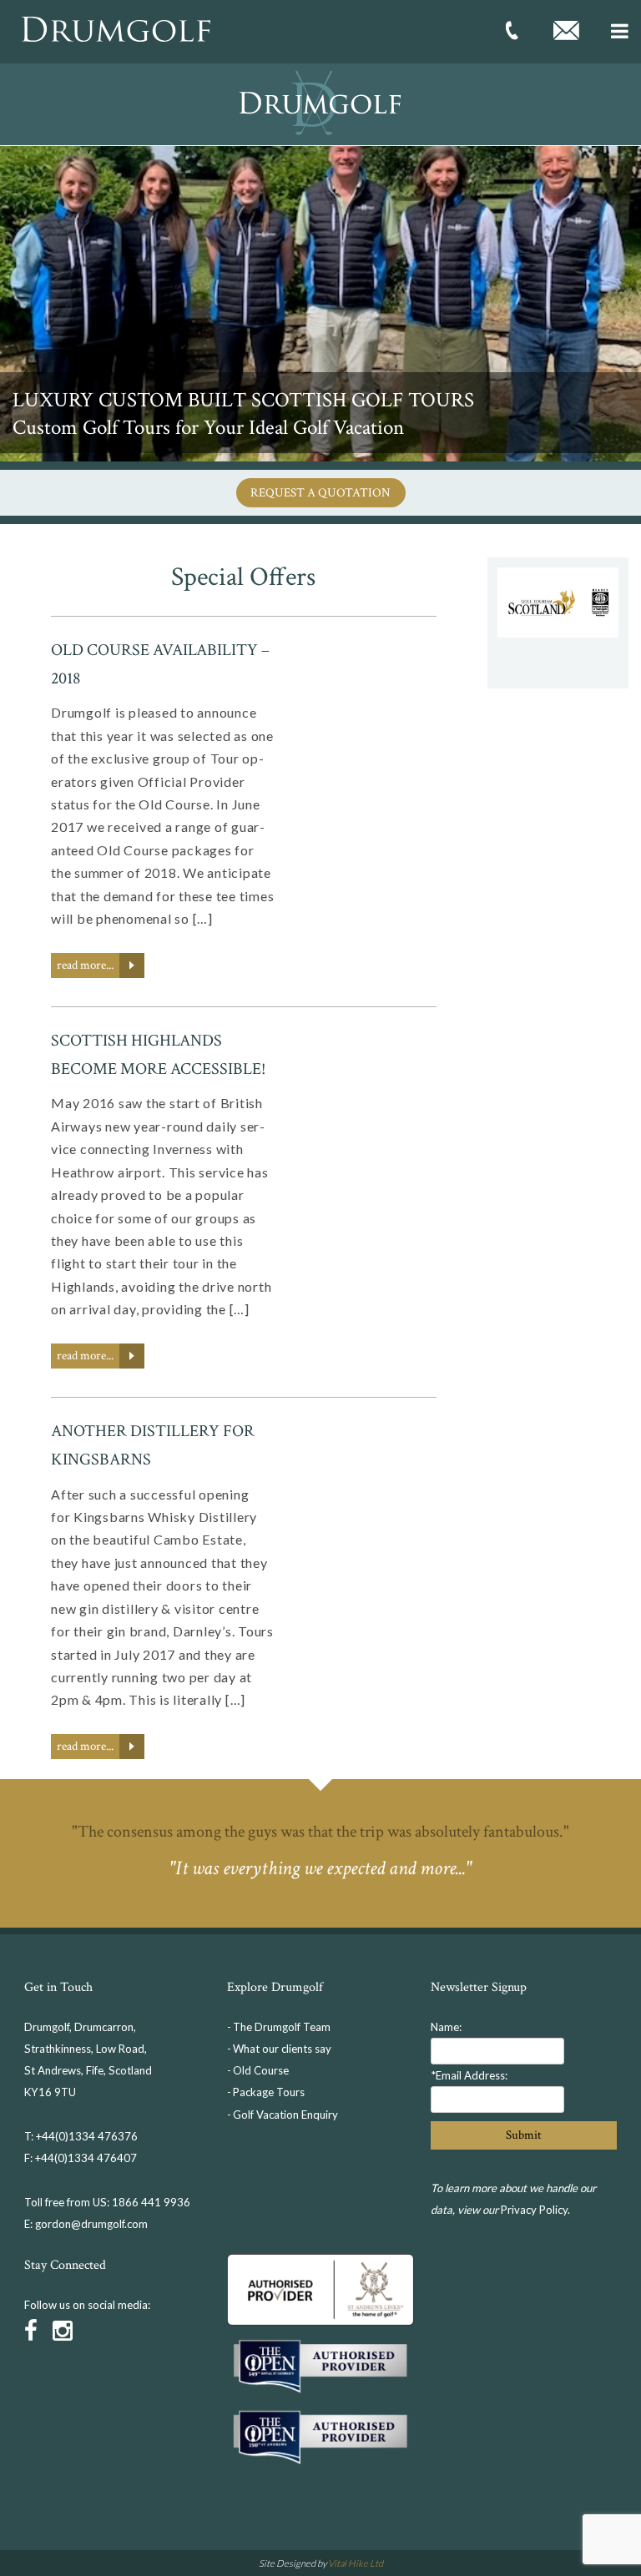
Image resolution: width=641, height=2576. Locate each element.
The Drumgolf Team (282, 2027)
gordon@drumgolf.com (91, 2224)
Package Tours (269, 2092)
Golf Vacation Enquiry (285, 2115)
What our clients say (282, 2049)
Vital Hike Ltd (356, 2563)
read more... (85, 965)
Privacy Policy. (535, 2210)
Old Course (261, 2070)
